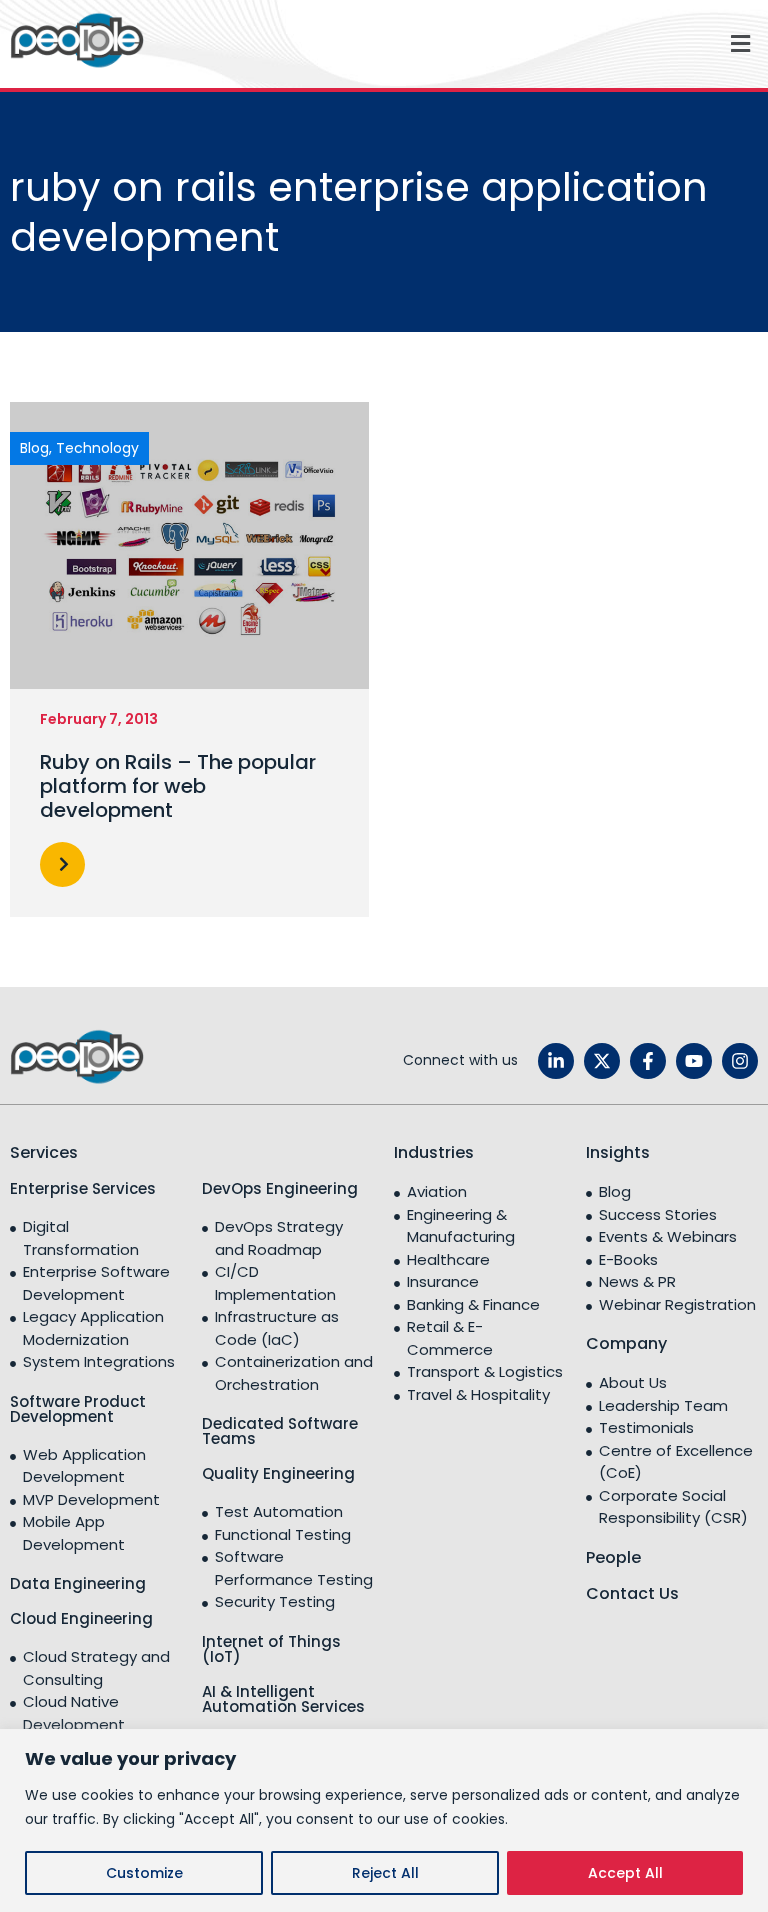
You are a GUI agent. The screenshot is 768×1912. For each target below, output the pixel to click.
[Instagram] (740, 1061)
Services (44, 1152)
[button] (461, 43)
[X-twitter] (602, 1061)
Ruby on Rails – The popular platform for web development (178, 786)
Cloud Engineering (81, 1618)
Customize (144, 1873)
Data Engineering (78, 1583)
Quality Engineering (278, 1473)
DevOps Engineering (280, 1188)
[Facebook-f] (648, 1061)
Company (626, 1343)
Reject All (385, 1873)
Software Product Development (78, 1409)
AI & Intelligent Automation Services (283, 1699)
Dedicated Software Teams (280, 1431)
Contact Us (632, 1593)
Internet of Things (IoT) (271, 1649)
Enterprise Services (83, 1188)
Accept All (625, 1873)
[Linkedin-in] (556, 1061)
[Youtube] (694, 1061)
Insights (618, 1152)
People (613, 1557)
